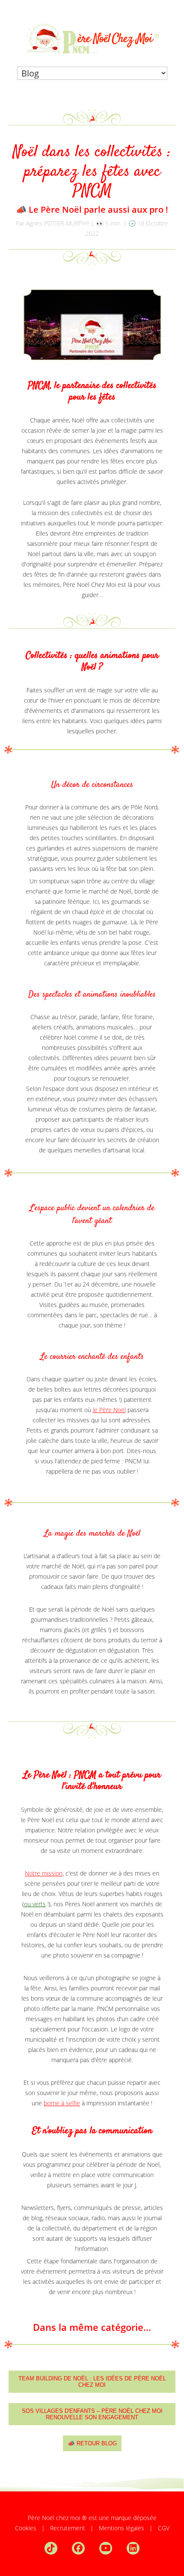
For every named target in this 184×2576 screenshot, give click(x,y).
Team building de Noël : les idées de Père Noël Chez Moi (92, 2382)
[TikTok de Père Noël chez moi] (57, 2547)
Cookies (26, 2528)
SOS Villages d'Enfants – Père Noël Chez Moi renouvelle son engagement (92, 2414)
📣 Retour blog (92, 2443)
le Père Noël (109, 1410)
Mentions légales (122, 2528)
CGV (164, 2528)
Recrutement (68, 2528)
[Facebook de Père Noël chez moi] (85, 2547)
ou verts (35, 1904)
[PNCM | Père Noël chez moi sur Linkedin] (133, 2547)
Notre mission (44, 1873)
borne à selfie (62, 2103)
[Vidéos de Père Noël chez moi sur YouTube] (112, 2547)
